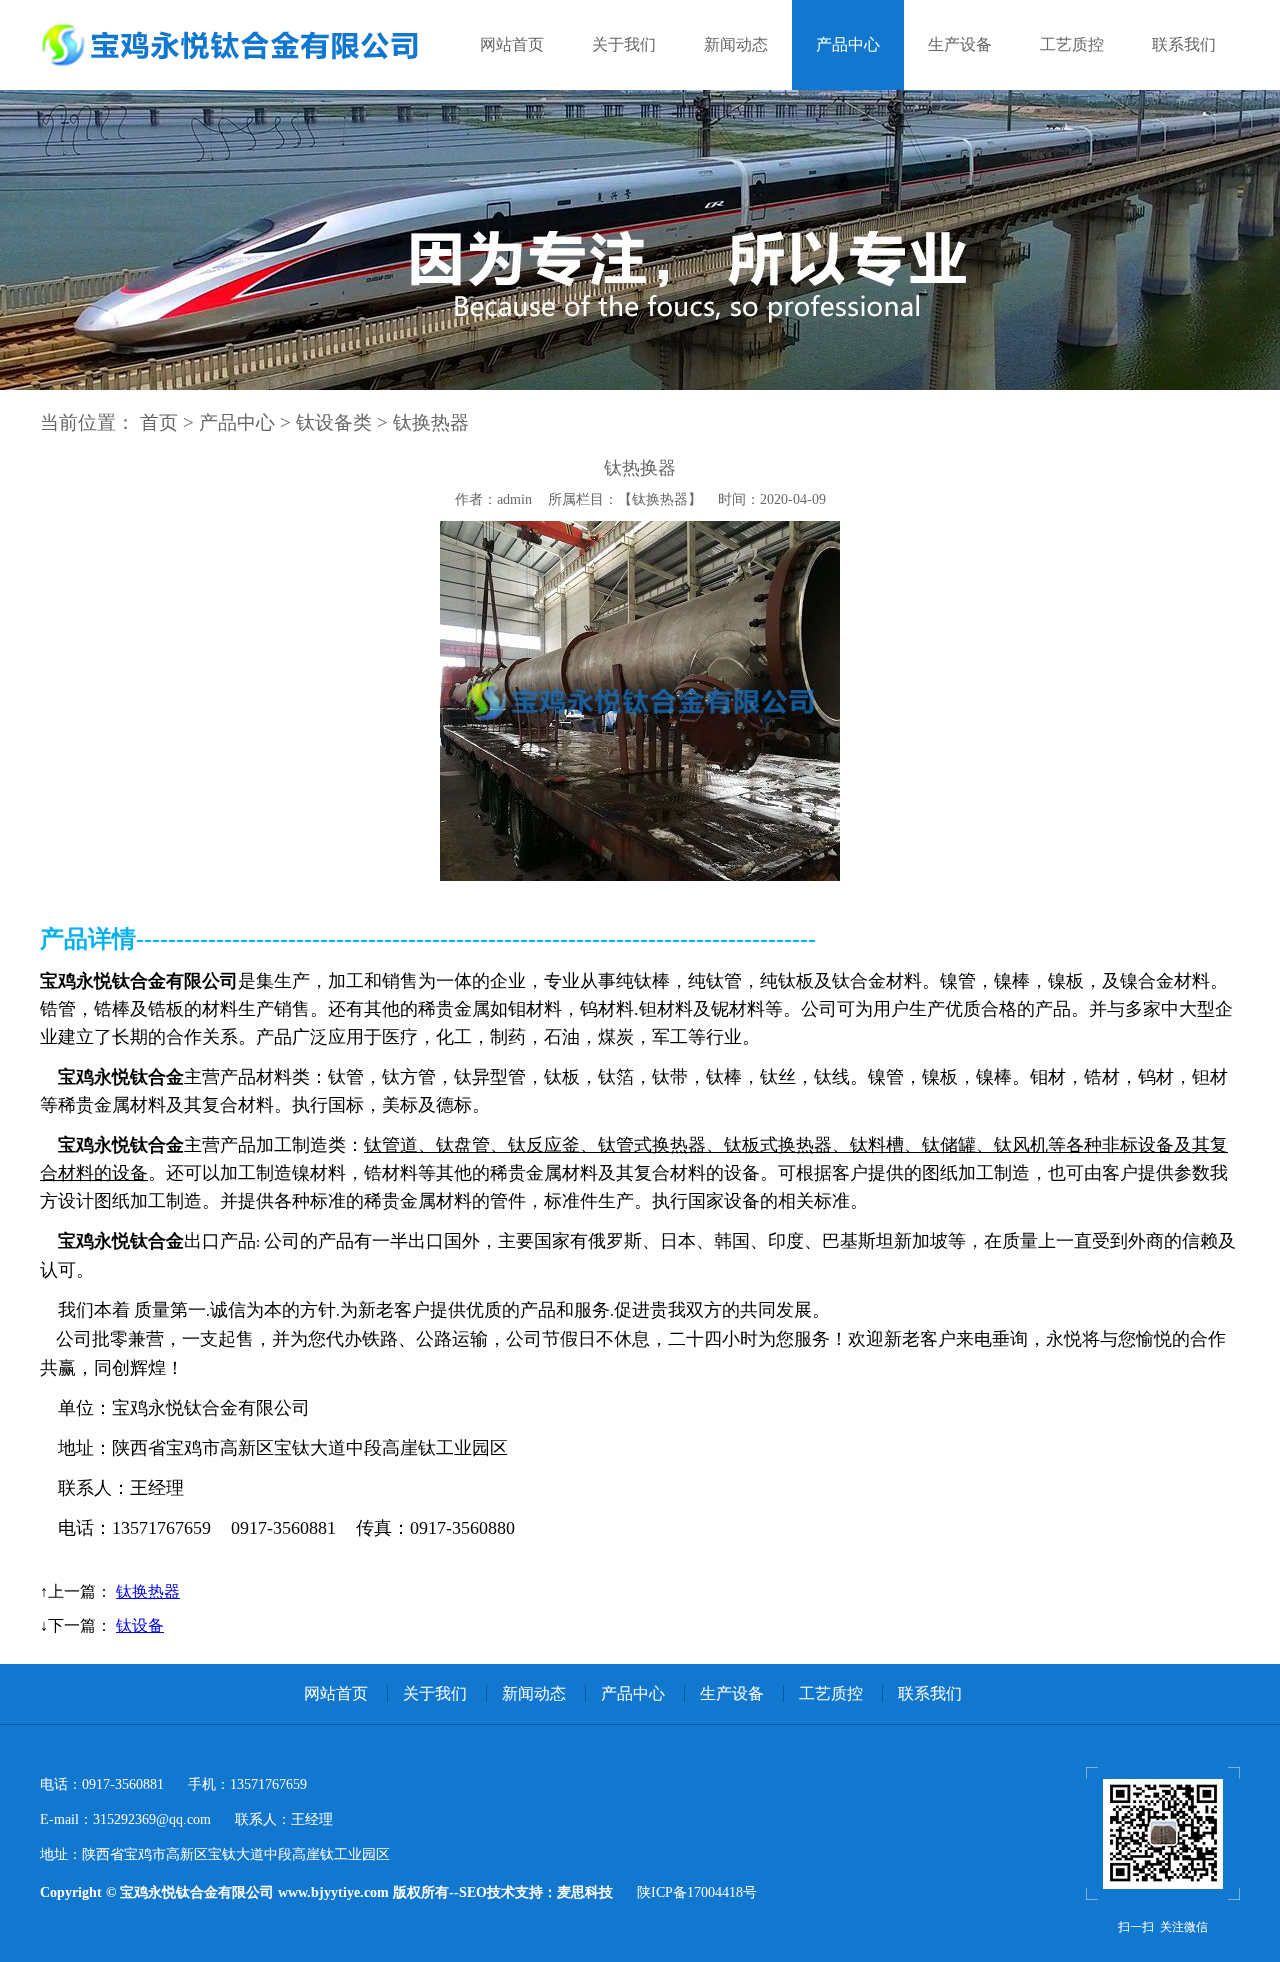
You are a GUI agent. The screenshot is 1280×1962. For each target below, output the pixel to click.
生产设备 (960, 44)
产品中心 (848, 44)
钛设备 (140, 1625)
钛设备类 (334, 422)
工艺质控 (1072, 44)
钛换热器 (431, 422)
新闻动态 (736, 44)
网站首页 (512, 44)
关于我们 (624, 44)
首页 (159, 422)
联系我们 (1184, 44)
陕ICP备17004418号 (697, 1892)
